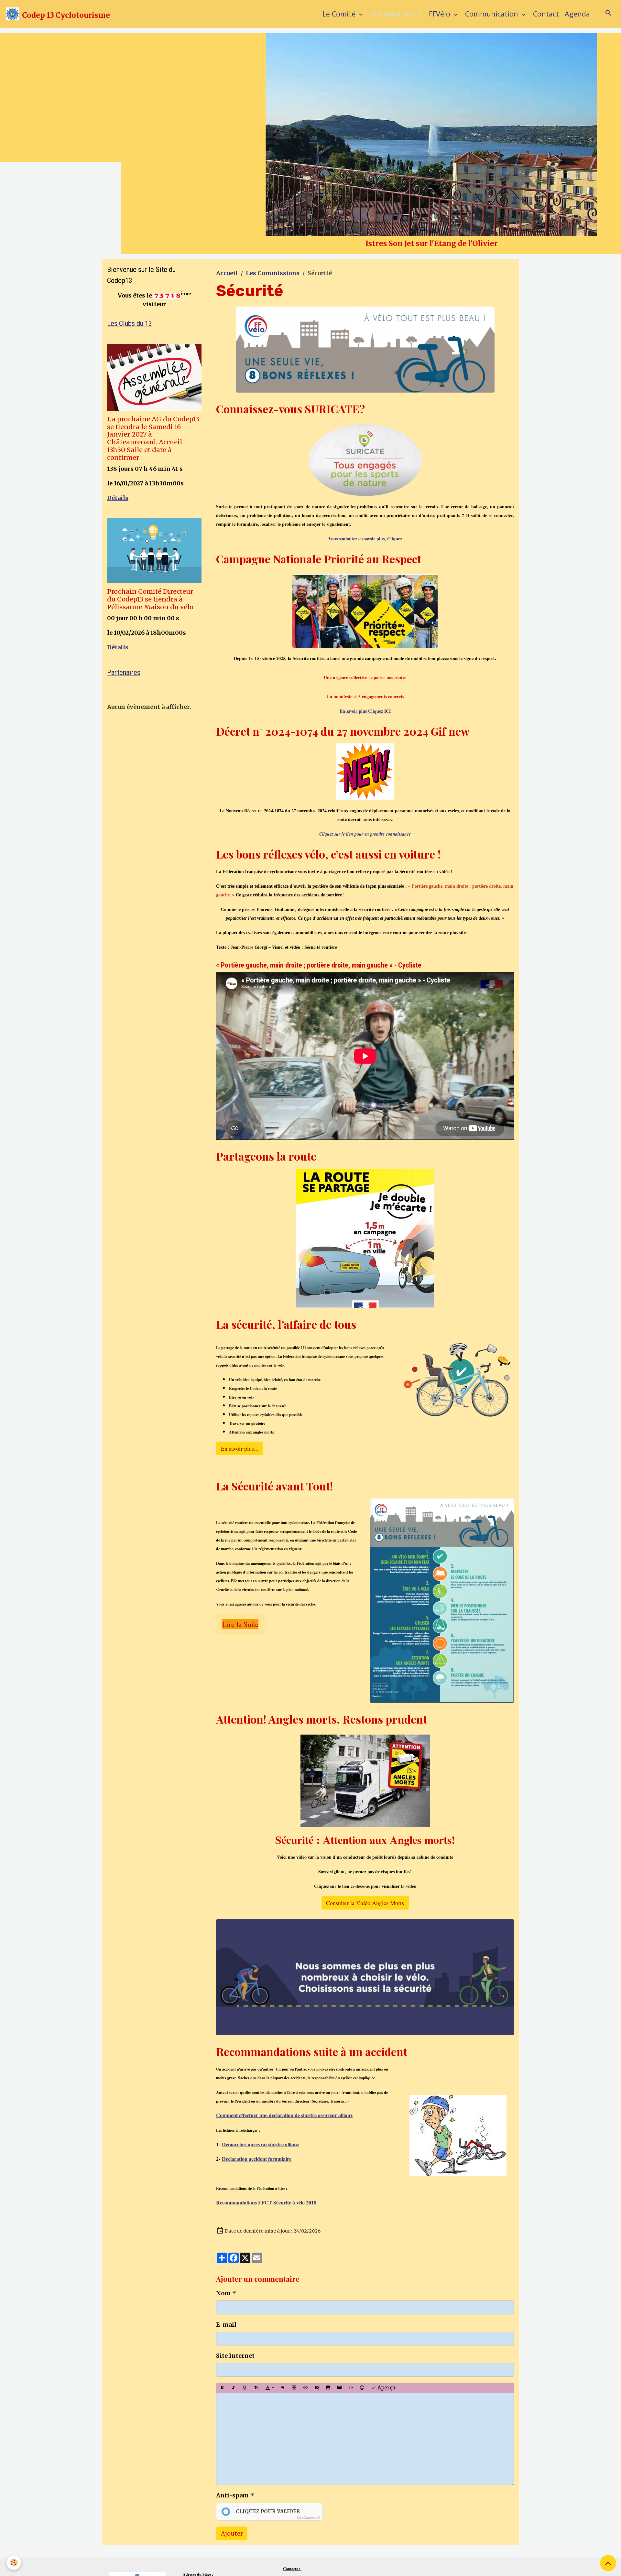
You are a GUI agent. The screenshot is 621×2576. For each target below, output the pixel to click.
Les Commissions (273, 401)
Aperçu (386, 2515)
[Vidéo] (340, 2516)
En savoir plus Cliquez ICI (365, 839)
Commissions (393, 14)
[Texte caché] (317, 2516)
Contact (546, 14)
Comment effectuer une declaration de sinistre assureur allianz (284, 2243)
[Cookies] (14, 2563)
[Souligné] (245, 2516)
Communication (493, 14)
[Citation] (283, 2516)
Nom (223, 2421)
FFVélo (441, 14)
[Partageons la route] (365, 1366)
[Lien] (306, 2516)
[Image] (328, 2516)
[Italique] (234, 2516)
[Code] (351, 2516)
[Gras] (222, 2516)
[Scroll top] (608, 2563)
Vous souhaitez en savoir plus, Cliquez (365, 666)
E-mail (226, 2452)
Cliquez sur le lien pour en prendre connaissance (365, 962)
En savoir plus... (240, 1576)
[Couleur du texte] (270, 2516)
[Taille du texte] (256, 2516)
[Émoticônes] (362, 2516)
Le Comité (340, 14)
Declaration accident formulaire (257, 2286)
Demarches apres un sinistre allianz (261, 2272)
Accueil (227, 401)
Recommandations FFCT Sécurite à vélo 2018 (266, 2330)
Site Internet (235, 2483)
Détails (118, 626)
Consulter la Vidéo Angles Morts (365, 2030)
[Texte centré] (294, 2516)
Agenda (577, 14)
